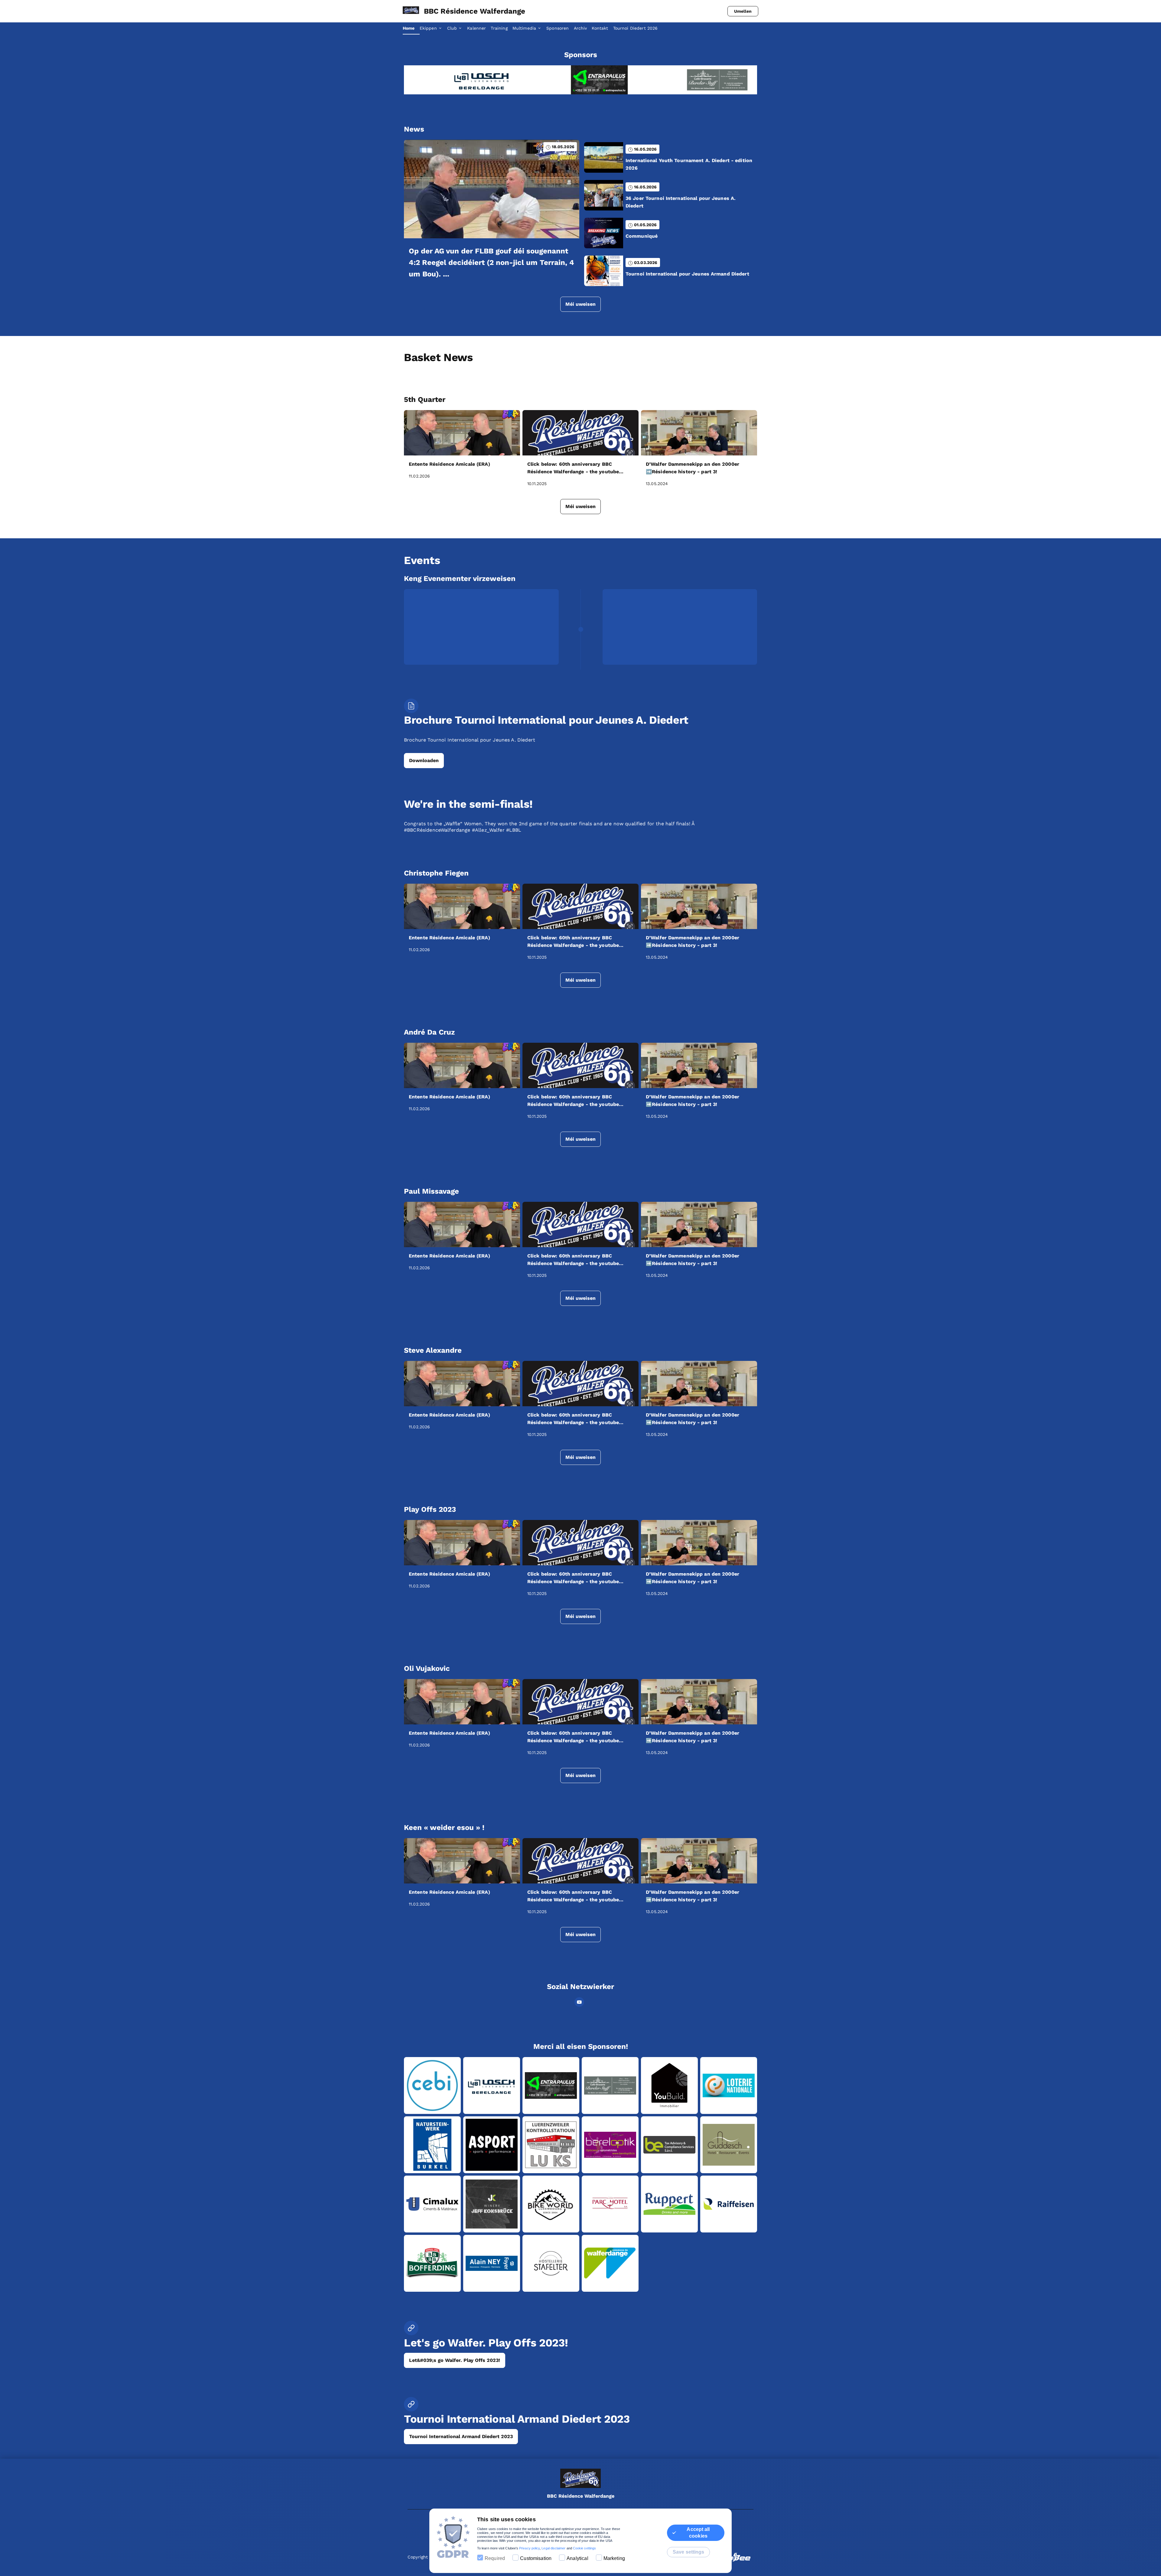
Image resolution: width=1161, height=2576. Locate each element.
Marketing (614, 2558)
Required (495, 2558)
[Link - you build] (580, 80)
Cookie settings (584, 2548)
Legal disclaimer (553, 2548)
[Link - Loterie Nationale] (698, 80)
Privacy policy (529, 2548)
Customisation (536, 2558)
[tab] (411, 28)
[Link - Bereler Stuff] (463, 80)
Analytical (577, 2558)
